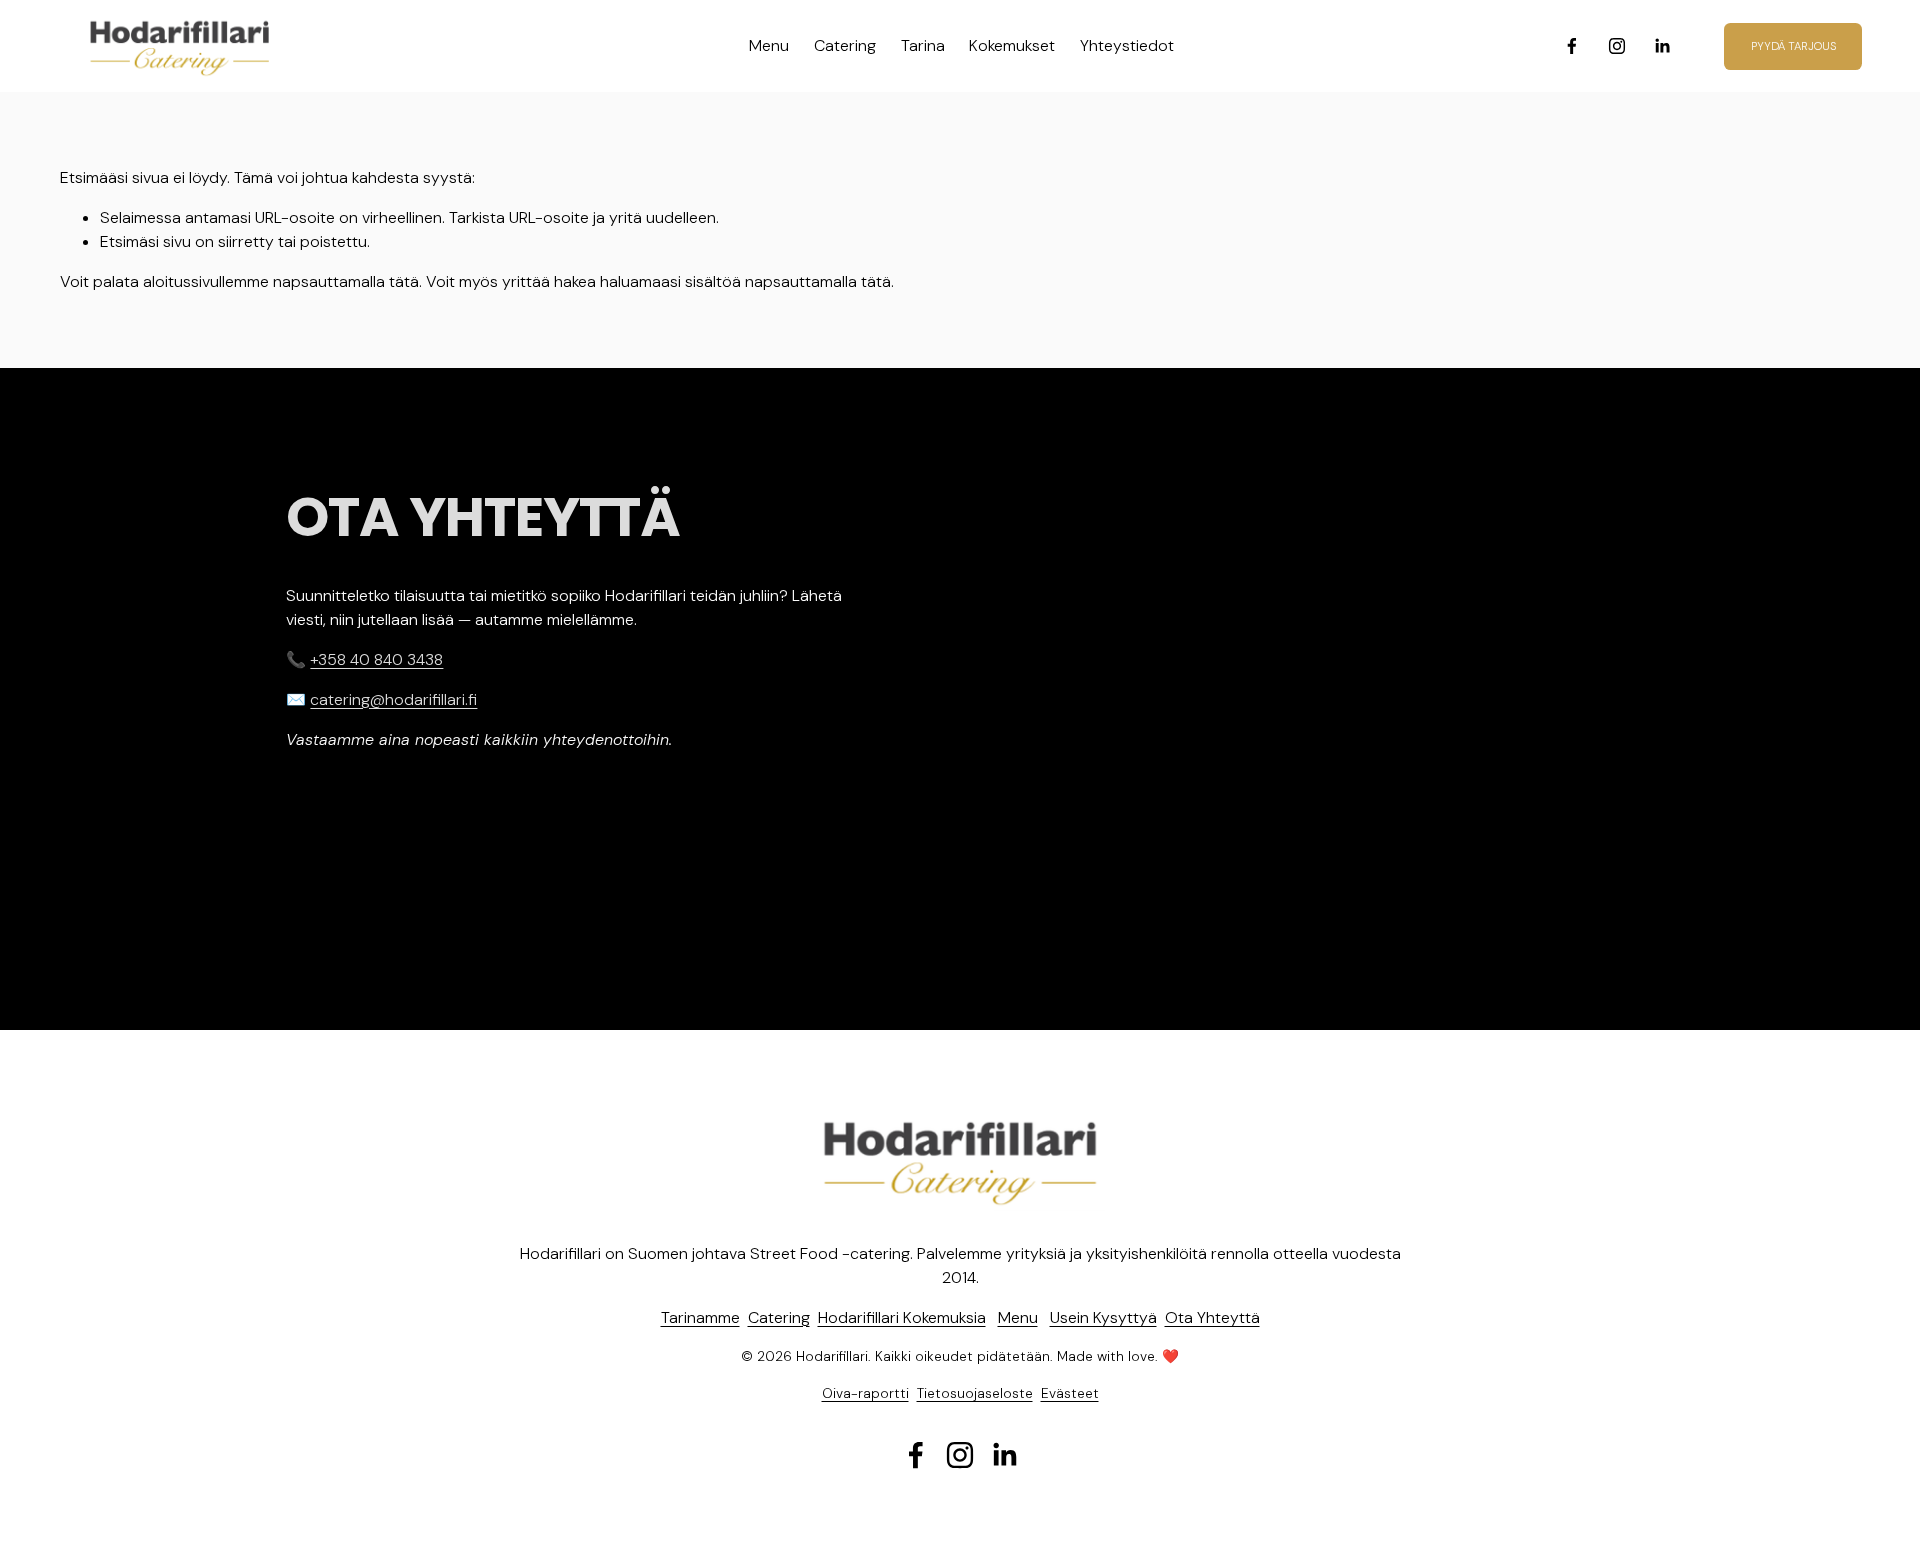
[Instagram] (1617, 46)
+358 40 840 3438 (376, 659)
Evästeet (1070, 1393)
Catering (845, 45)
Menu (769, 45)
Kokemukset (1012, 45)
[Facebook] (1572, 46)
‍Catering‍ (779, 1317)
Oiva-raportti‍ (865, 1393)
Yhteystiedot (1127, 45)
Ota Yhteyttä (1212, 1317)
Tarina (923, 45)
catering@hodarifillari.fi (393, 699)
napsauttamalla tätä (346, 281)
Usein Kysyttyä (1103, 1317)
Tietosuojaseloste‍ (975, 1393)
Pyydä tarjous (1793, 46)
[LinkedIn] (1662, 46)
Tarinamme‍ (700, 1317)
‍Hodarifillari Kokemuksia (902, 1317)
